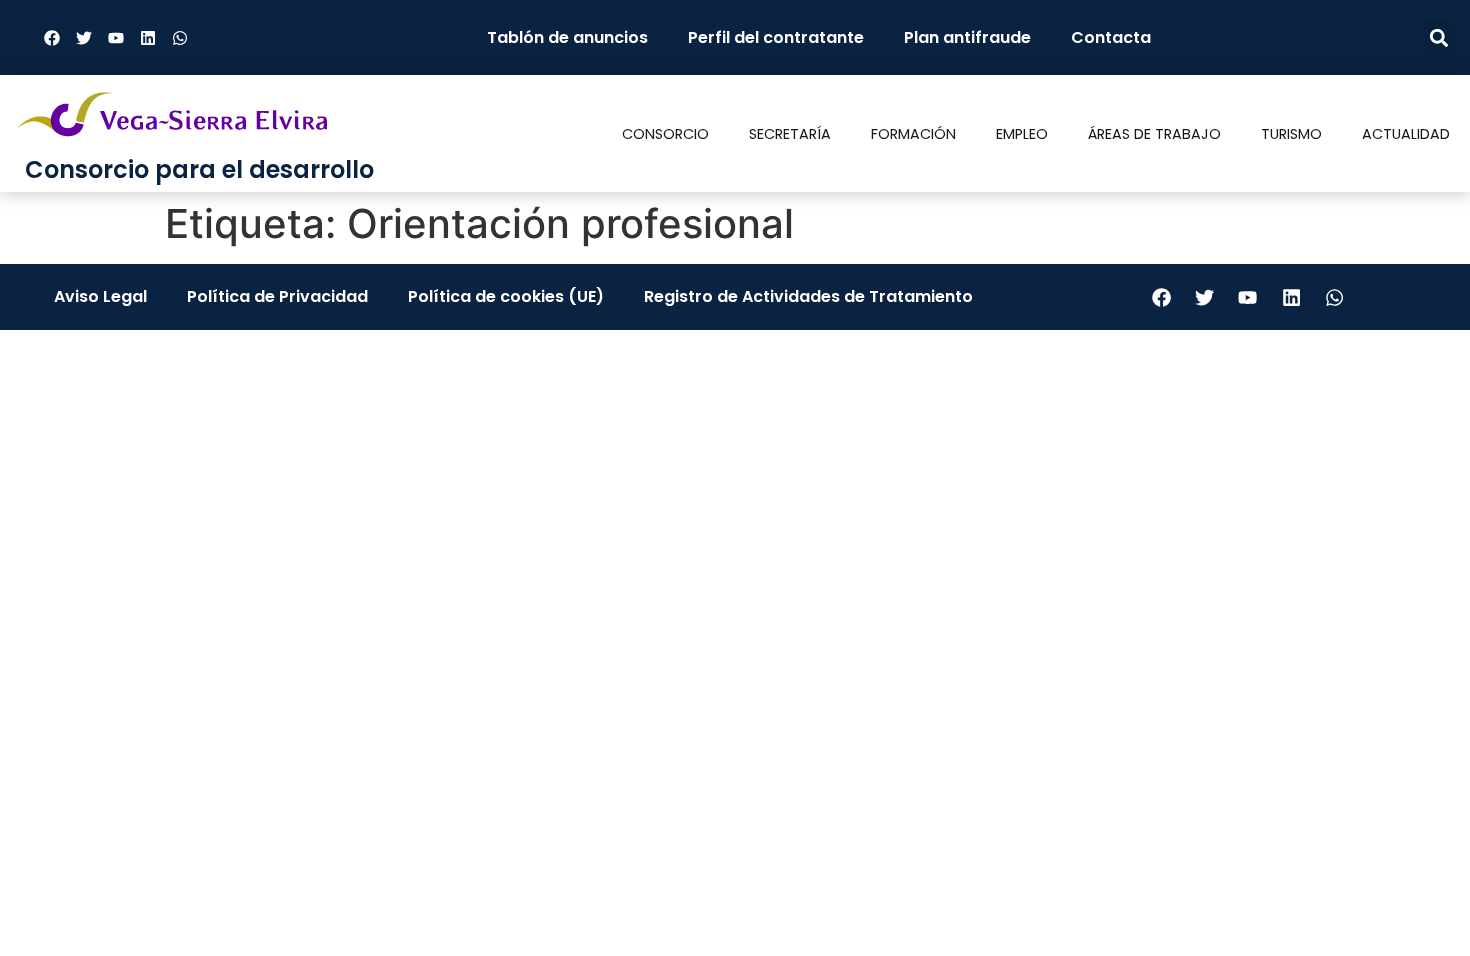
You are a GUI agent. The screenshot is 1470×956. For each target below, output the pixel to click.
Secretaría (790, 134)
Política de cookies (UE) (506, 296)
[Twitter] (84, 38)
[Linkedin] (148, 38)
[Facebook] (52, 38)
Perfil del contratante (776, 37)
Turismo (1291, 134)
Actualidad (1406, 134)
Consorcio (665, 134)
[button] (1438, 37)
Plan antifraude (967, 37)
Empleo (1022, 134)
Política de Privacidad (277, 296)
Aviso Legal (100, 296)
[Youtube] (116, 38)
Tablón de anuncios (567, 37)
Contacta (1111, 37)
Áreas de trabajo (1154, 134)
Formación (913, 134)
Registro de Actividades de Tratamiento (808, 296)
